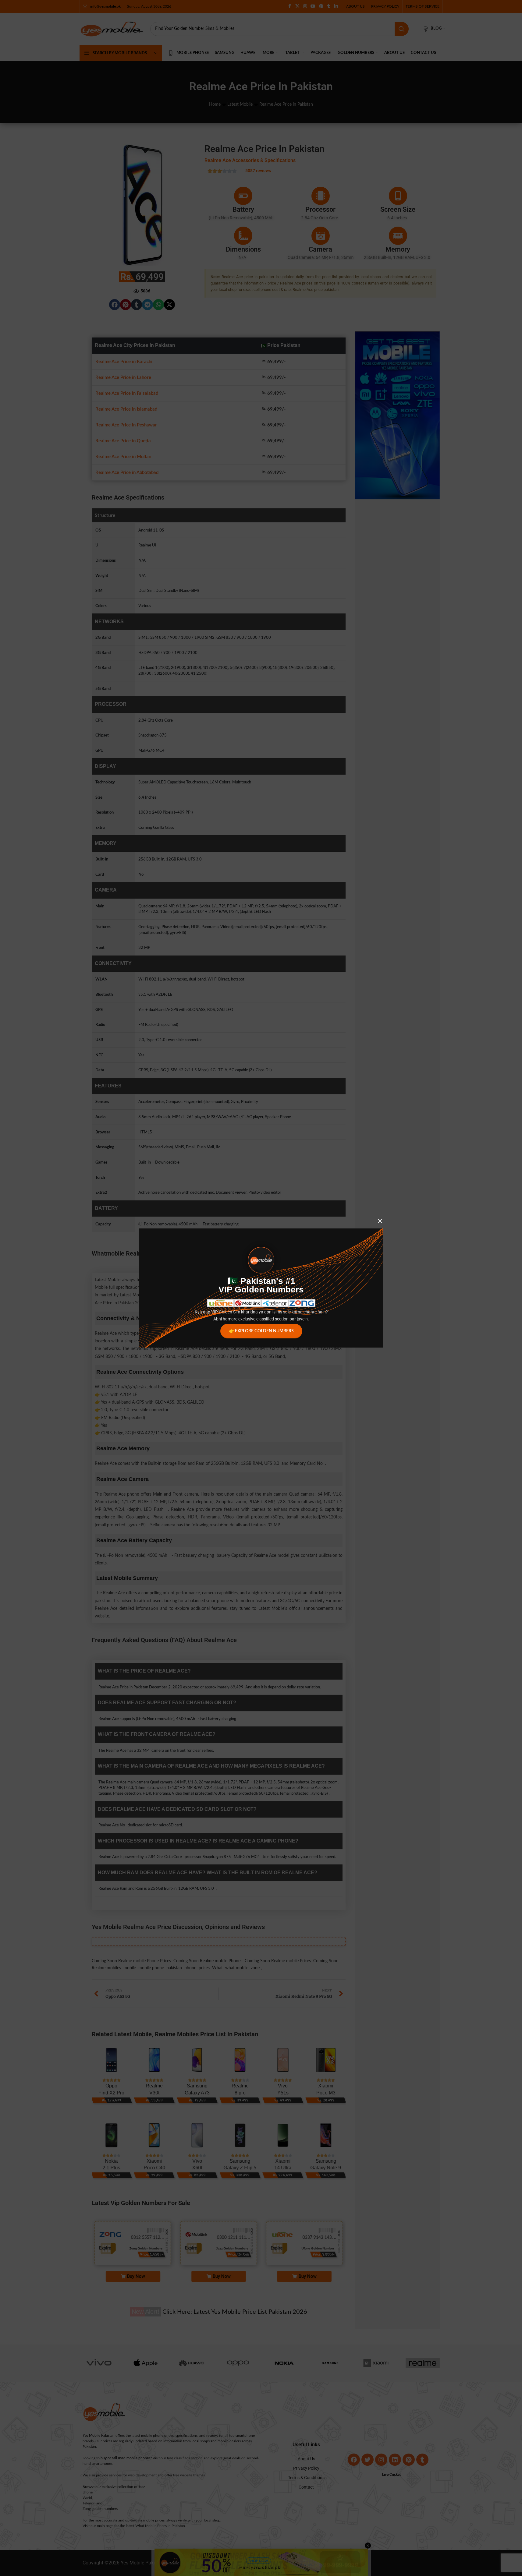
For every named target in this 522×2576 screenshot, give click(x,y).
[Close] (380, 1221)
